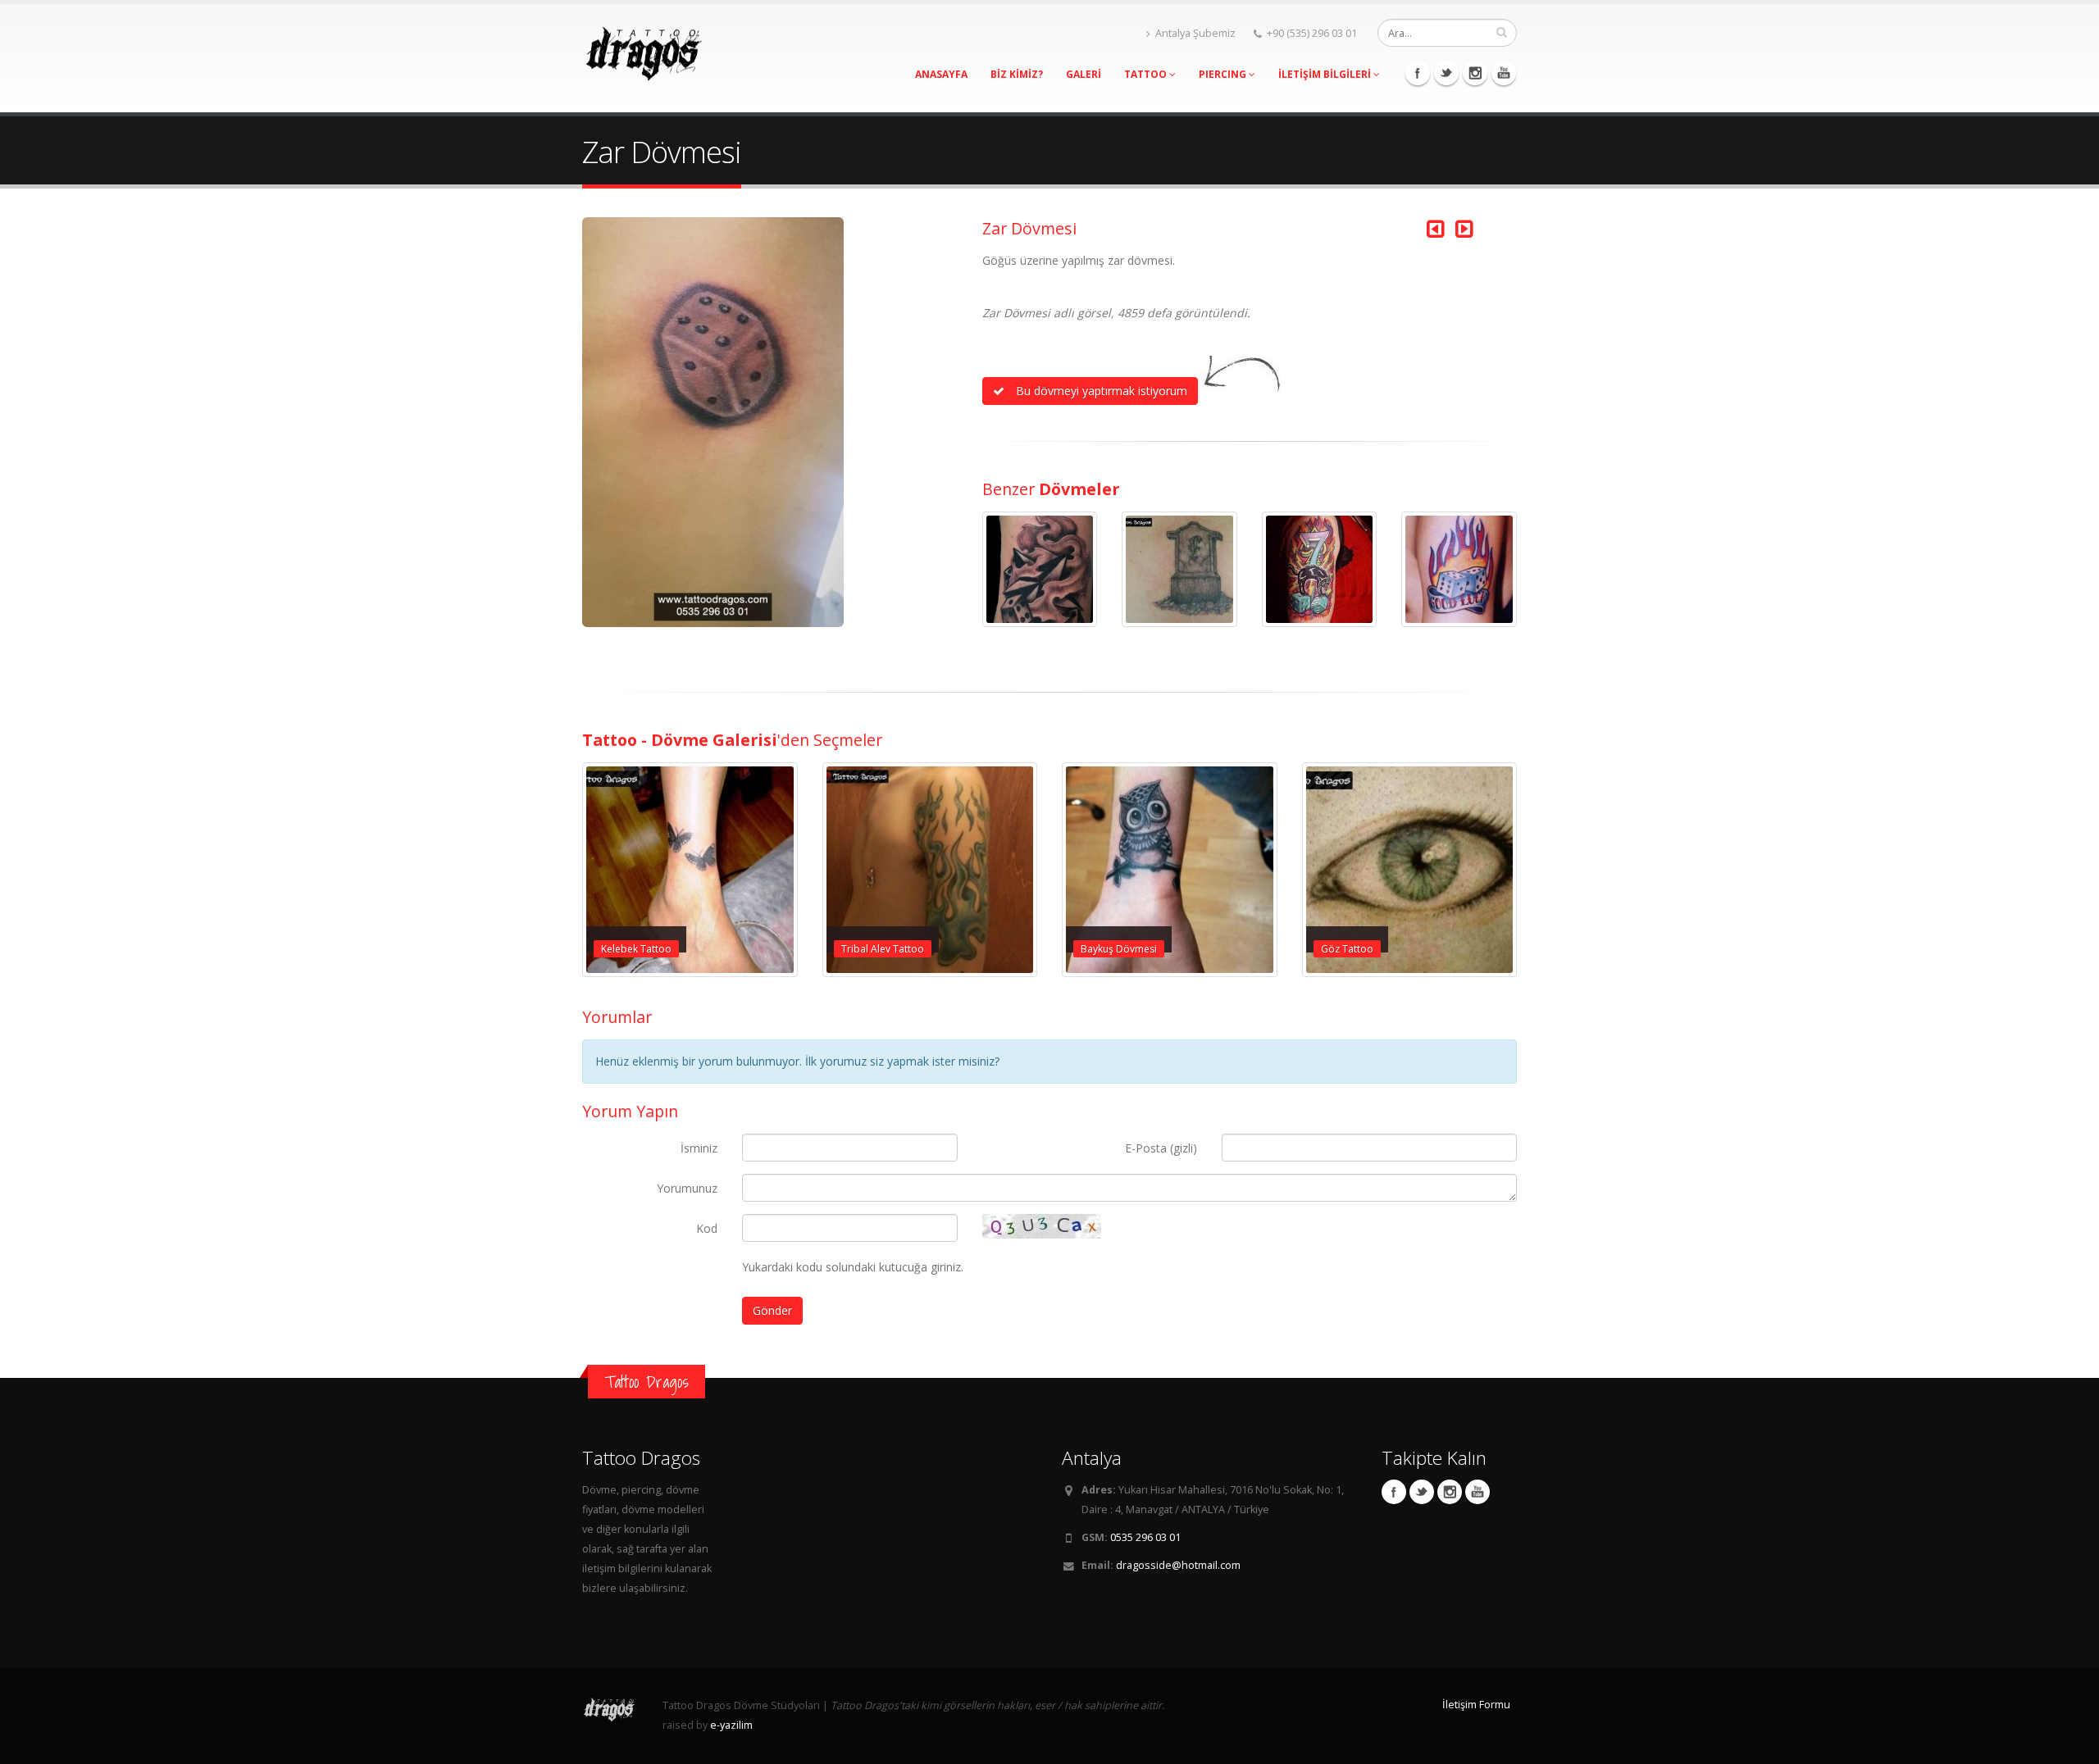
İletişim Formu (1476, 1705)
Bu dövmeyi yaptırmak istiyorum (1100, 391)
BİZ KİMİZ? (1017, 74)
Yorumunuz (687, 1188)
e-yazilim (731, 1725)
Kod (707, 1228)
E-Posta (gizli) (1161, 1148)
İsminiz (699, 1148)
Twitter (1446, 73)
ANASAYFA (941, 74)
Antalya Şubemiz (1195, 33)
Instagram (1475, 73)
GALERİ (1084, 74)
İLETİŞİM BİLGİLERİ (1326, 74)
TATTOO (1147, 74)
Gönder (772, 1310)
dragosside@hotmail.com (1178, 1565)
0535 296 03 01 (1145, 1537)
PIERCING (1224, 74)
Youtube (1504, 73)
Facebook (1418, 73)
